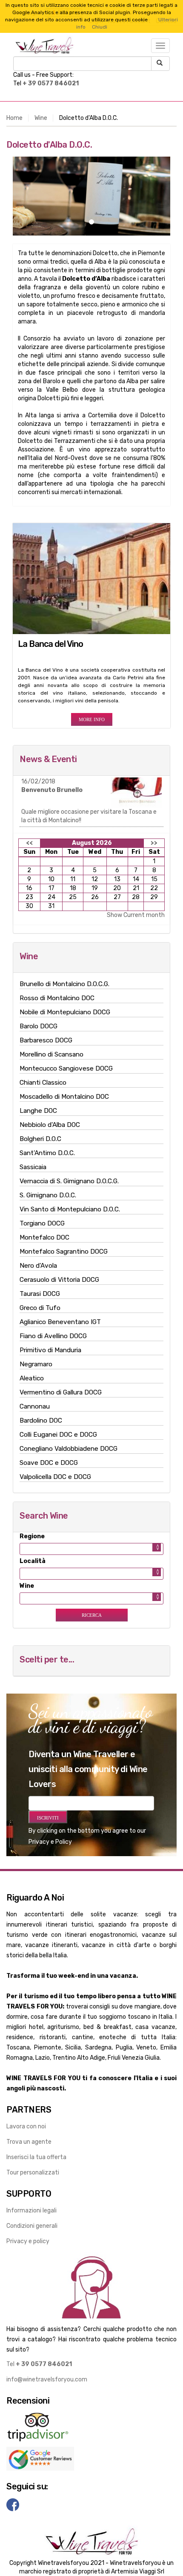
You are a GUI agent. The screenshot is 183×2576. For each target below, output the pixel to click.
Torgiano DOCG (42, 1223)
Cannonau (35, 1406)
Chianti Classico (43, 1083)
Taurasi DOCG (40, 1294)
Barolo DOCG (39, 1026)
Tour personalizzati (33, 2173)
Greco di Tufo (40, 1308)
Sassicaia (33, 1167)
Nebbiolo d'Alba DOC (50, 1125)
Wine (41, 118)
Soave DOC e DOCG (49, 1463)
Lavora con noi (26, 2126)
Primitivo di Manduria (50, 1350)
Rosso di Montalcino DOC (57, 998)
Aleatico (32, 1378)
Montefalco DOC (44, 1237)
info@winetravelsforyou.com (47, 2380)
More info (92, 719)
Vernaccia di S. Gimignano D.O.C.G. (69, 1181)
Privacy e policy (28, 2241)
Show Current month (136, 915)
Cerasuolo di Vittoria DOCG (59, 1280)
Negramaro (36, 1364)
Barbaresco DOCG (46, 1040)
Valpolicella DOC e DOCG (55, 1477)
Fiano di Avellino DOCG (53, 1336)
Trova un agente (29, 2142)
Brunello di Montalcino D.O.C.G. (64, 984)
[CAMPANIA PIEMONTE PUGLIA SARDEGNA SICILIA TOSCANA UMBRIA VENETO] (91, 1549)
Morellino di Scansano (51, 1054)
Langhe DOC (38, 1111)
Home (14, 118)
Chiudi (100, 27)
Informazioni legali (31, 2211)
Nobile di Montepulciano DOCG (65, 1012)
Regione (32, 1536)
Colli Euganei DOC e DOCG (58, 1435)
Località (33, 1561)
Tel (39, 2364)
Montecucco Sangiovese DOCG (66, 1068)
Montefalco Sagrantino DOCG (64, 1252)
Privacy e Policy (50, 1842)
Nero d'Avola (38, 1266)
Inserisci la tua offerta (36, 2157)
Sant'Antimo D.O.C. (47, 1153)
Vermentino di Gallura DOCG (61, 1392)
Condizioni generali (32, 2226)
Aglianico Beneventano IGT (60, 1322)
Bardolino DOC (41, 1420)
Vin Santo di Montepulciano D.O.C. (70, 1209)
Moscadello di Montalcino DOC (64, 1097)
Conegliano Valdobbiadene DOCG (69, 1449)
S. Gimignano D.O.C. (48, 1195)
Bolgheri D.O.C (40, 1139)
